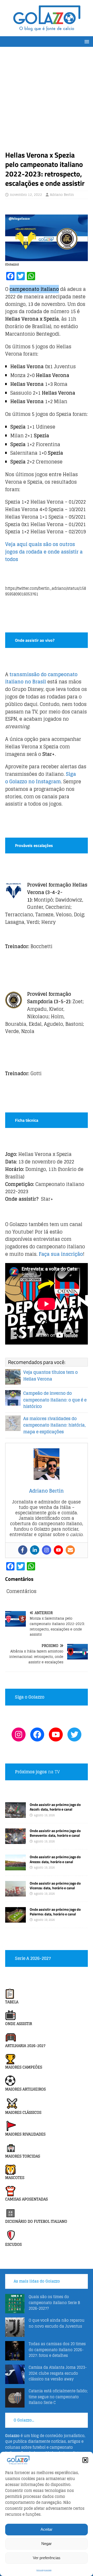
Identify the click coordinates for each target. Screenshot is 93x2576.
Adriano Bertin (62, 195)
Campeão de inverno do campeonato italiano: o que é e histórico (55, 1400)
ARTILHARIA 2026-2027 (25, 2046)
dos (14, 559)
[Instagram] (47, 1550)
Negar (47, 2544)
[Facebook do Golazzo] (37, 1734)
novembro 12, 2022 (26, 195)
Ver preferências (47, 2558)
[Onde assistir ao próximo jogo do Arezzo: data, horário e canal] (16, 1867)
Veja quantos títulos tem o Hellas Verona (51, 1376)
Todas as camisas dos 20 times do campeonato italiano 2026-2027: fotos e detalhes (57, 2350)
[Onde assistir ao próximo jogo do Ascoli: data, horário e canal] (16, 1815)
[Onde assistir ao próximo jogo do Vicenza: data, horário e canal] (16, 1893)
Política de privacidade (44, 2570)
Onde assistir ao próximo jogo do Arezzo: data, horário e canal (55, 1859)
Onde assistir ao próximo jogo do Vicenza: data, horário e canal (55, 1885)
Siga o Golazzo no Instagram (41, 778)
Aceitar (47, 2529)
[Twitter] (74, 1734)
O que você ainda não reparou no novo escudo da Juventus (57, 2323)
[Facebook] (23, 1550)
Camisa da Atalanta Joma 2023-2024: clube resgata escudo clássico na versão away (58, 2373)
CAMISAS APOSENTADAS (26, 2199)
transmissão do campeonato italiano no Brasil (41, 678)
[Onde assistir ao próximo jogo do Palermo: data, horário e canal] (16, 1919)
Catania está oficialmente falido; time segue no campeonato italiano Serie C (58, 2397)
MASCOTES (15, 2178)
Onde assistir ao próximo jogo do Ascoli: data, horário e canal (55, 1807)
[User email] (70, 1550)
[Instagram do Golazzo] (19, 1734)
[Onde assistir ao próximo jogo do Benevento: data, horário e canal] (16, 1841)
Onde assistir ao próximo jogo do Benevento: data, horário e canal (55, 1833)
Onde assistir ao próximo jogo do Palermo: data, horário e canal (55, 1912)
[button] (85, 2460)
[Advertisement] (47, 101)
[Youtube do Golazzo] (56, 1734)
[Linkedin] (35, 1550)
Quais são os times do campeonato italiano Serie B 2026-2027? (54, 2302)
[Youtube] (58, 1550)
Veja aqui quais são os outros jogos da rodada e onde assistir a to (44, 552)
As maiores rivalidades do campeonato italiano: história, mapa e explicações (55, 1425)
